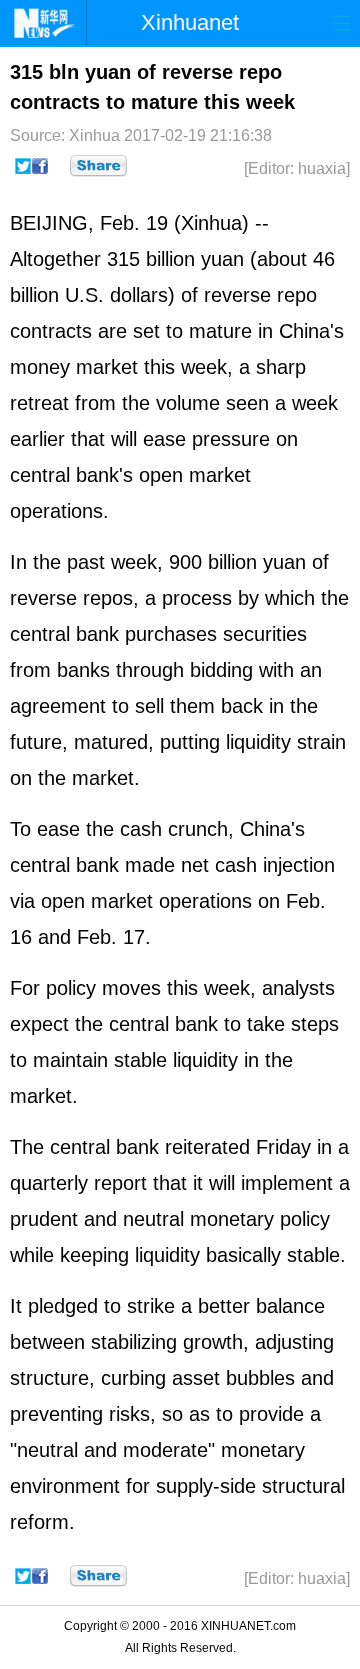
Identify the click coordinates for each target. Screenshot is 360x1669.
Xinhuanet (190, 22)
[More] (98, 166)
